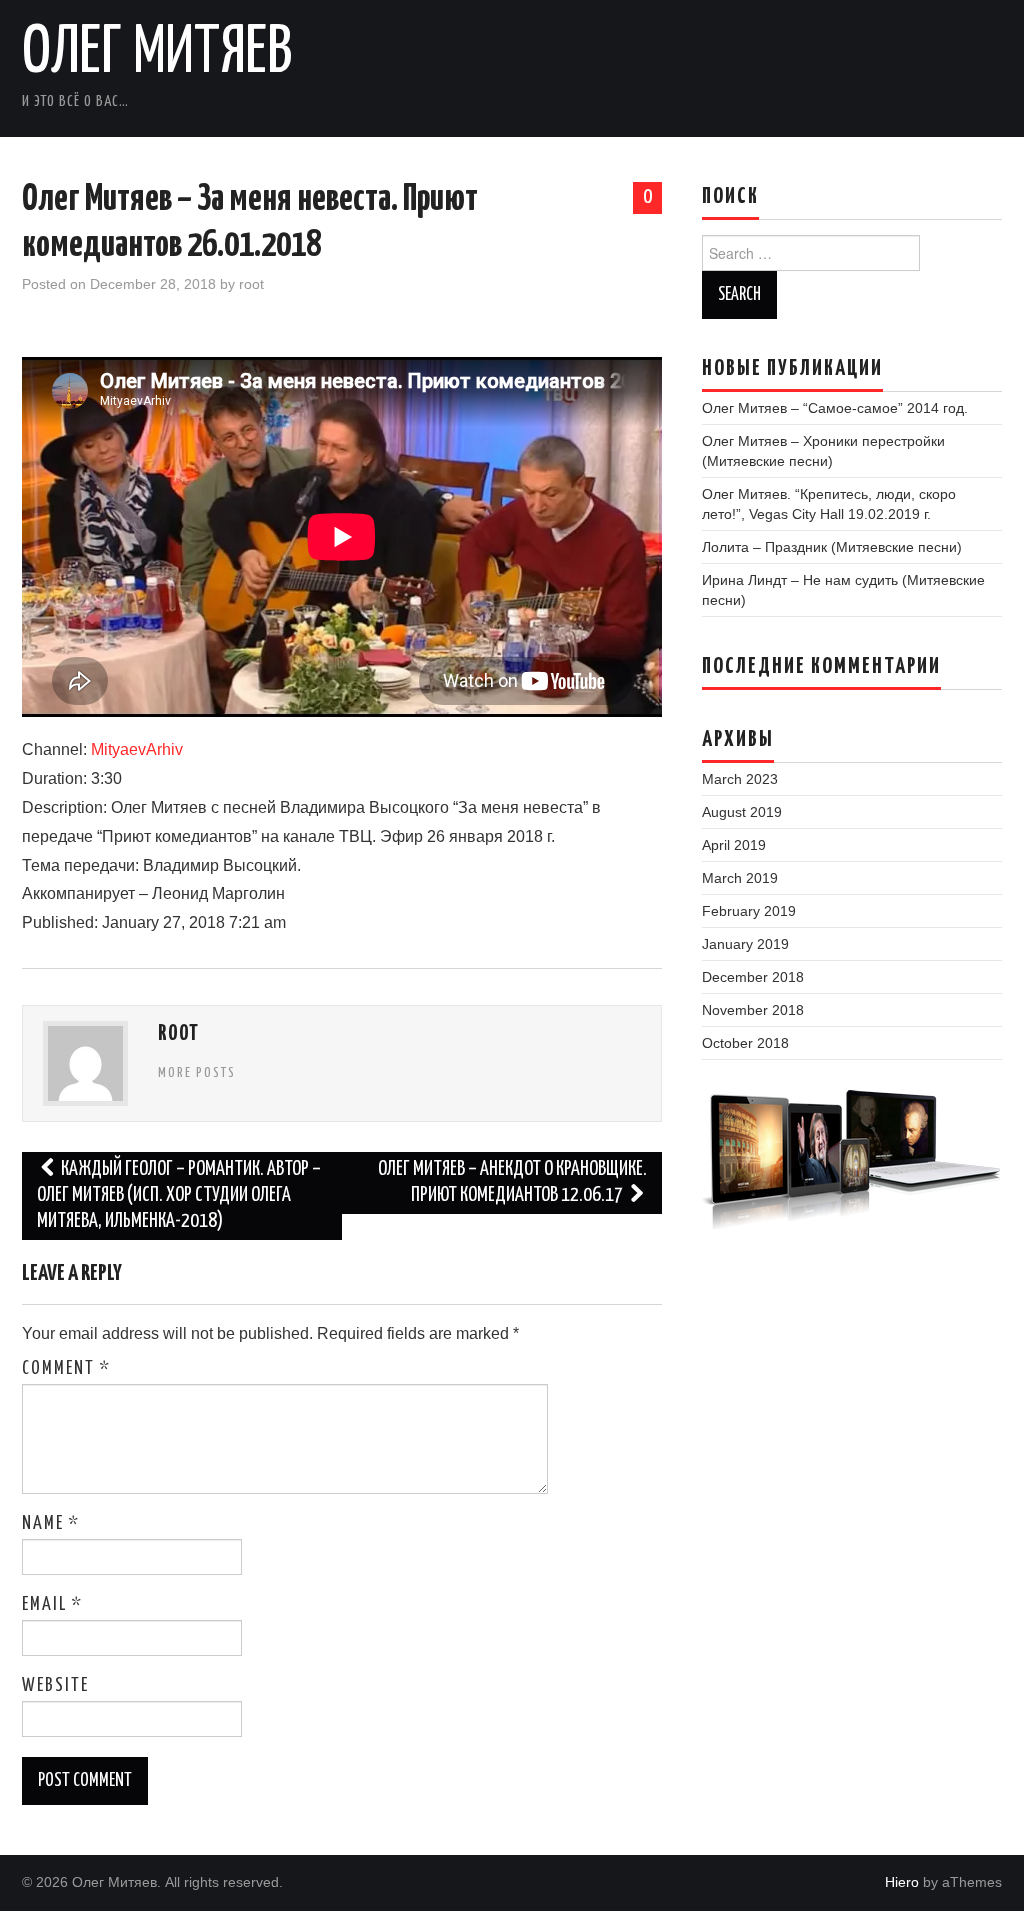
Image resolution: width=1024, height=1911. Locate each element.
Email (52, 1605)
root (251, 284)
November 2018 (753, 1010)
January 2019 (745, 944)
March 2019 (740, 878)
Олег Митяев (157, 54)
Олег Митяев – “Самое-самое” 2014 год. (835, 408)
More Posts (197, 1073)
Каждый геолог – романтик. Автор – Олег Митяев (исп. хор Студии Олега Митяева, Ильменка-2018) (179, 1195)
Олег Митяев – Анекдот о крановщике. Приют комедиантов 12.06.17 (512, 1182)
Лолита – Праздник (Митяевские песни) (832, 547)
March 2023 (740, 779)
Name (51, 1524)
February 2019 (749, 911)
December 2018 (753, 977)
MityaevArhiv (137, 749)
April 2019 (734, 845)
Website (55, 1686)
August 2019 (742, 812)
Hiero (902, 1882)
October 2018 (745, 1043)
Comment (66, 1369)
